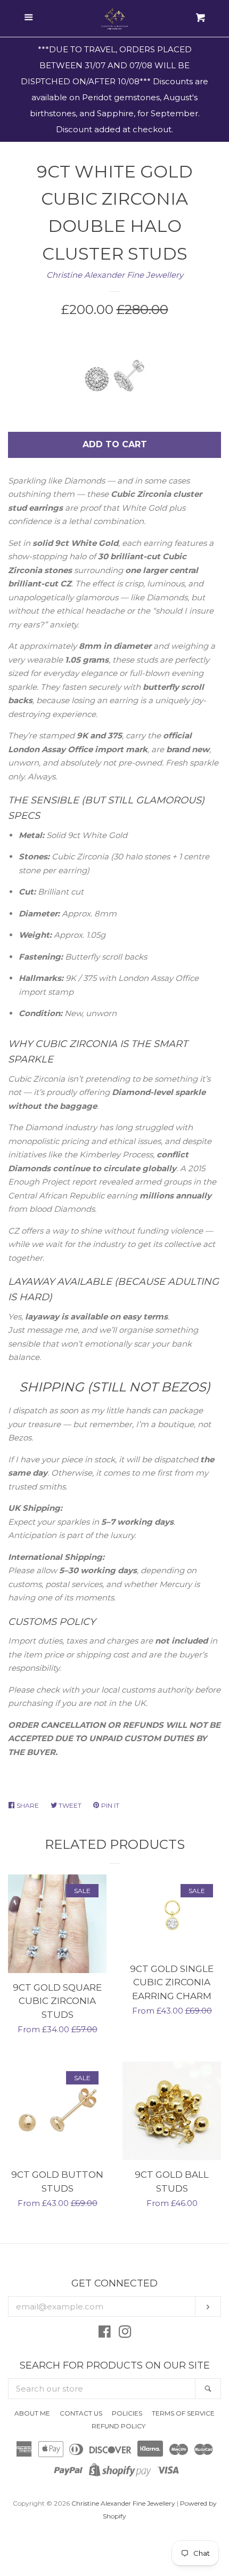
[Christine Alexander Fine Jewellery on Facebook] (105, 2334)
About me (32, 2413)
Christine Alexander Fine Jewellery (115, 275)
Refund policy (118, 2426)
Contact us (81, 2413)
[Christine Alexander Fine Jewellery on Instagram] (125, 2334)
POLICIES (127, 2413)
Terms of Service (183, 2413)
